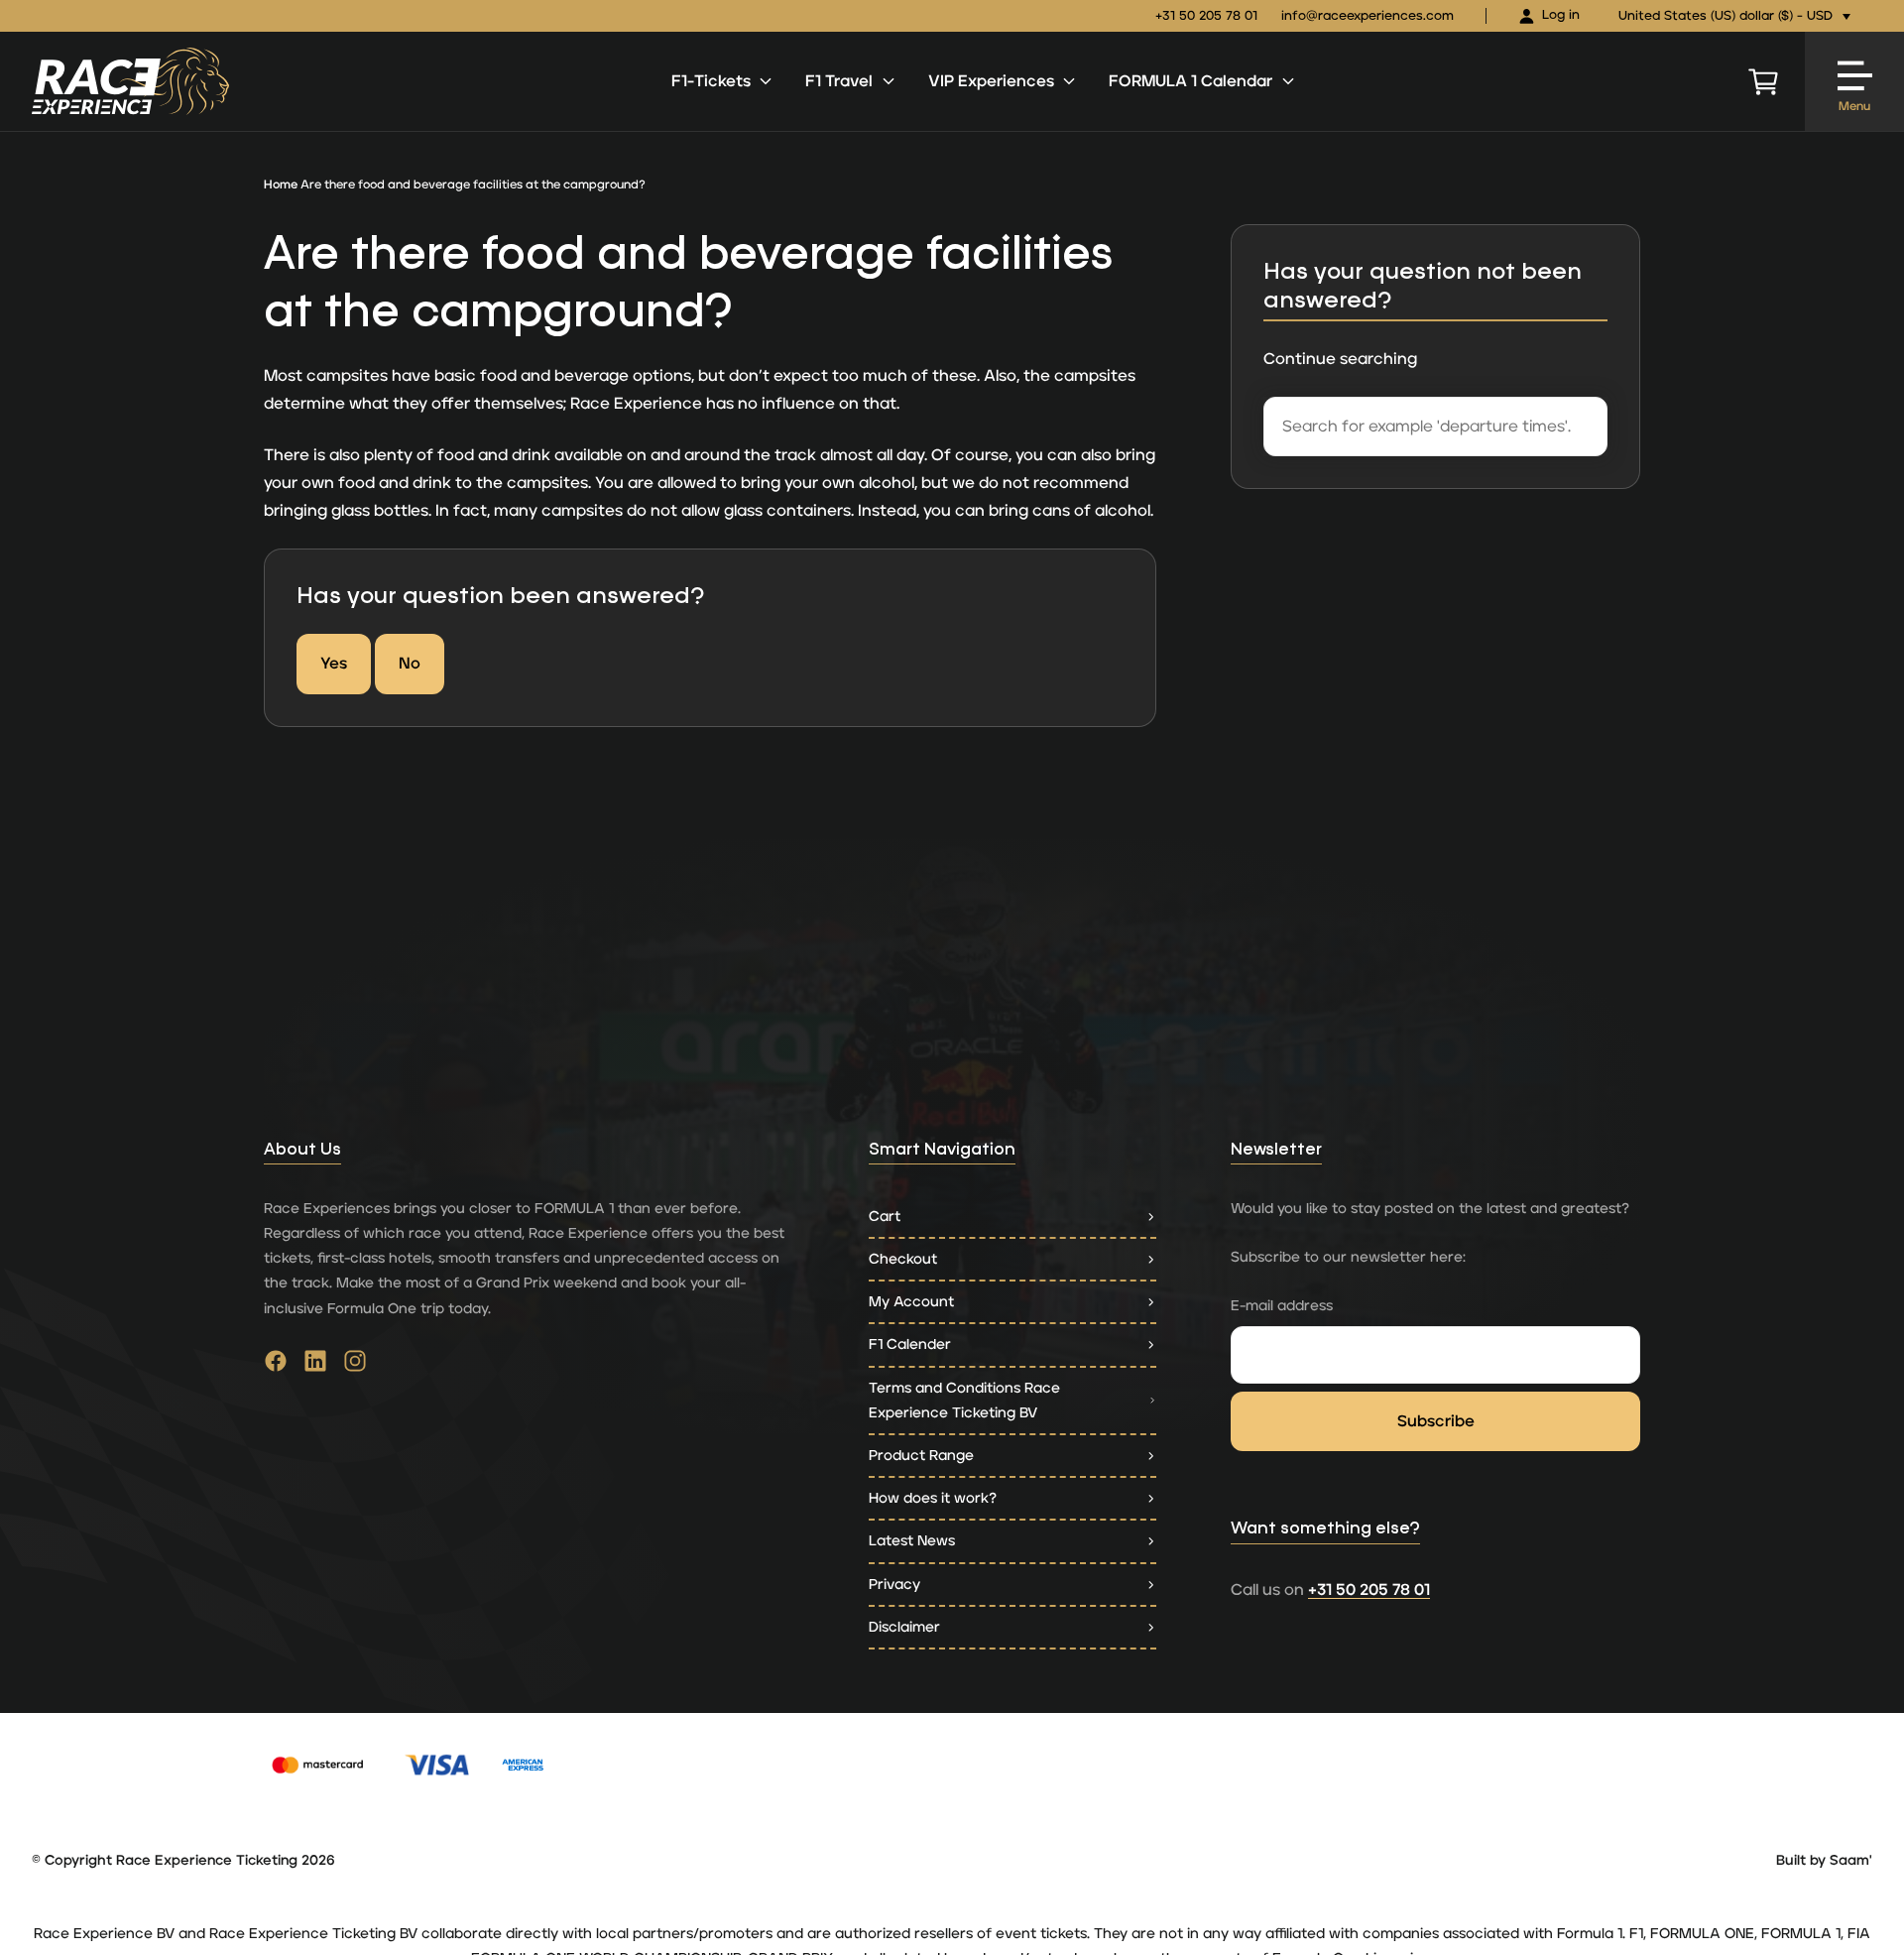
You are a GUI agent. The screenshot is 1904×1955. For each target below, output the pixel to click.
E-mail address (1282, 1306)
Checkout (903, 1259)
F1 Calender (910, 1344)
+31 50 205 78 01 (1206, 16)
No (410, 664)
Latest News (912, 1541)
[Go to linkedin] (315, 1366)
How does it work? (933, 1498)
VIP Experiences (991, 81)
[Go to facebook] (276, 1366)
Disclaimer (904, 1627)
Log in (1561, 15)
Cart (885, 1217)
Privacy (894, 1585)
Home (281, 185)
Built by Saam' (1824, 1861)
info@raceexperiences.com (1368, 16)
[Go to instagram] (355, 1366)
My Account (911, 1302)
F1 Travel (839, 81)
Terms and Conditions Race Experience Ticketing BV (964, 1401)
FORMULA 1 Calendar (1190, 81)
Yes (334, 664)
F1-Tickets (711, 81)
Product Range (921, 1456)
